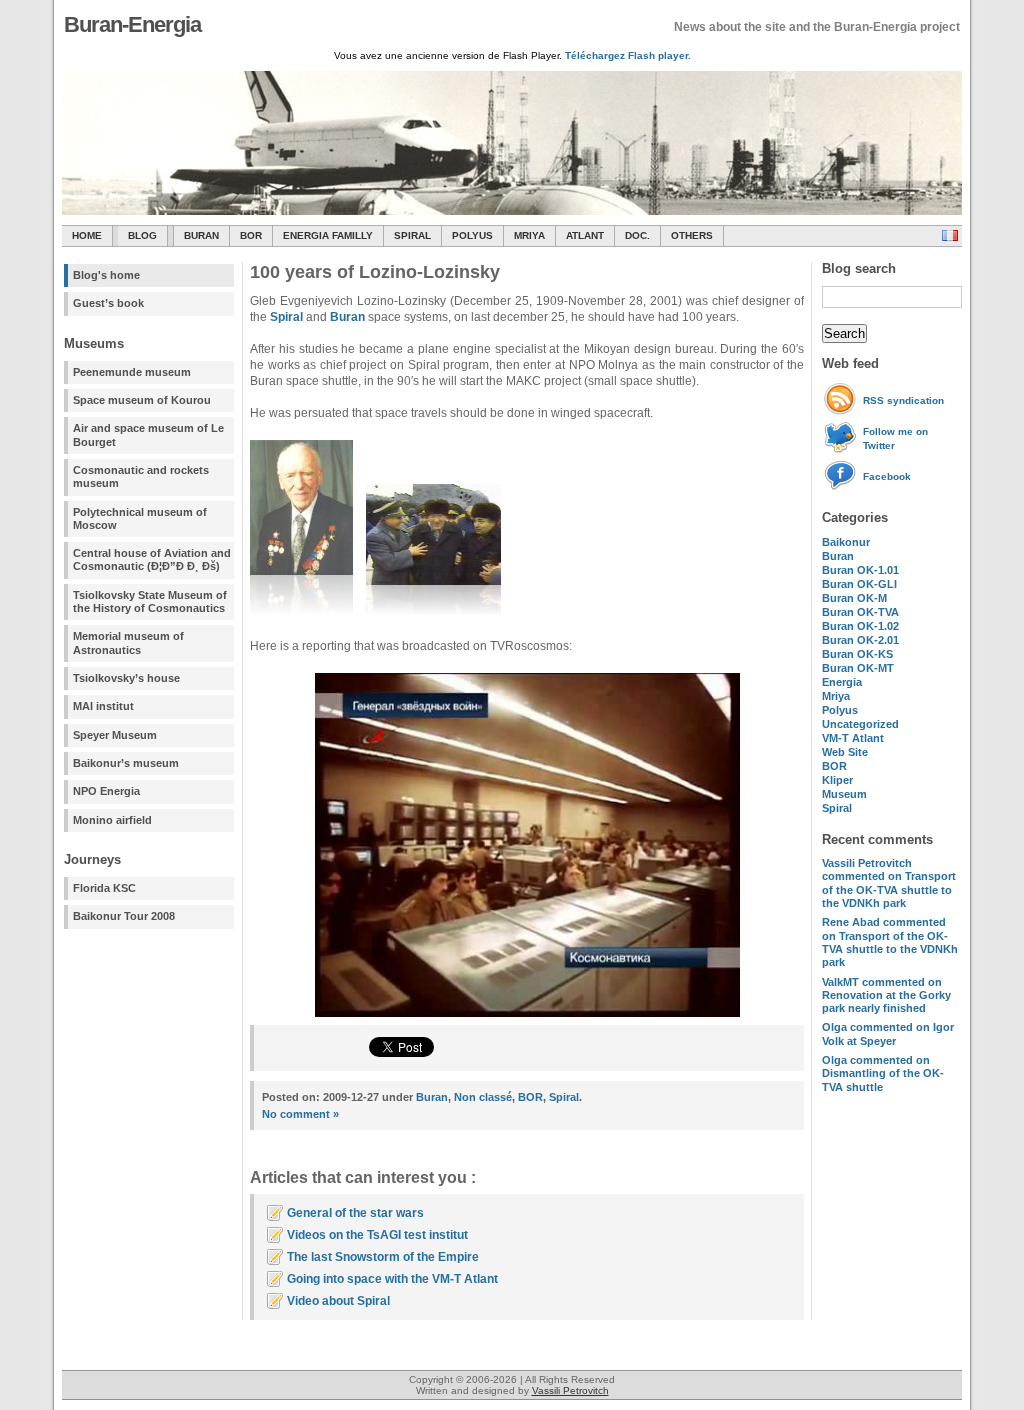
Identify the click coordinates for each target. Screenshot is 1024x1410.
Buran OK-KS (857, 654)
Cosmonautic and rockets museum (141, 476)
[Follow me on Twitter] (842, 449)
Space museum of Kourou (142, 400)
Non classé (483, 1097)
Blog (142, 235)
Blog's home (106, 275)
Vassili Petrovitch (570, 1390)
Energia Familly (328, 235)
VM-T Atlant (853, 738)
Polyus (472, 235)
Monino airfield (112, 820)
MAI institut (103, 706)
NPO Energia (106, 791)
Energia (842, 682)
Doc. (637, 235)
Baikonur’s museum (126, 763)
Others (692, 235)
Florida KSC (104, 888)
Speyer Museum (115, 735)
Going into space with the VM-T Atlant (392, 1279)
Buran (201, 235)
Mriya (529, 235)
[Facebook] (842, 487)
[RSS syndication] (842, 411)
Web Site (845, 752)
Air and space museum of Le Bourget (148, 434)
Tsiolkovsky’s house (126, 678)
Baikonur (846, 542)
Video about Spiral (338, 1301)
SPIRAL (412, 235)
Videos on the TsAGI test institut (377, 1235)
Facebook (887, 476)
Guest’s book (108, 303)
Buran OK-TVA (860, 612)
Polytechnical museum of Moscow (140, 518)
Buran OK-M (854, 598)
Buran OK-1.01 (860, 570)
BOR (251, 235)
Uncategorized (860, 724)
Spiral (837, 808)
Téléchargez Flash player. (628, 55)
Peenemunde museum (132, 372)
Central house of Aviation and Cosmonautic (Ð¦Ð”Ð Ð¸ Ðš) (152, 559)
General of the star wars (355, 1213)
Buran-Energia (132, 24)
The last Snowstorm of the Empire (383, 1257)
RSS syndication (903, 400)
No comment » (300, 1114)
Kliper (837, 780)
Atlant (585, 235)
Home (87, 235)
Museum (844, 794)
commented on (889, 883)
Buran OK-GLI (859, 584)
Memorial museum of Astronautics (128, 642)
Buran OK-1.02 (860, 626)
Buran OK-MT (858, 668)
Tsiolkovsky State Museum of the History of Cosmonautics (150, 601)
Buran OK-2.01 (860, 640)
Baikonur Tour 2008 (124, 916)
